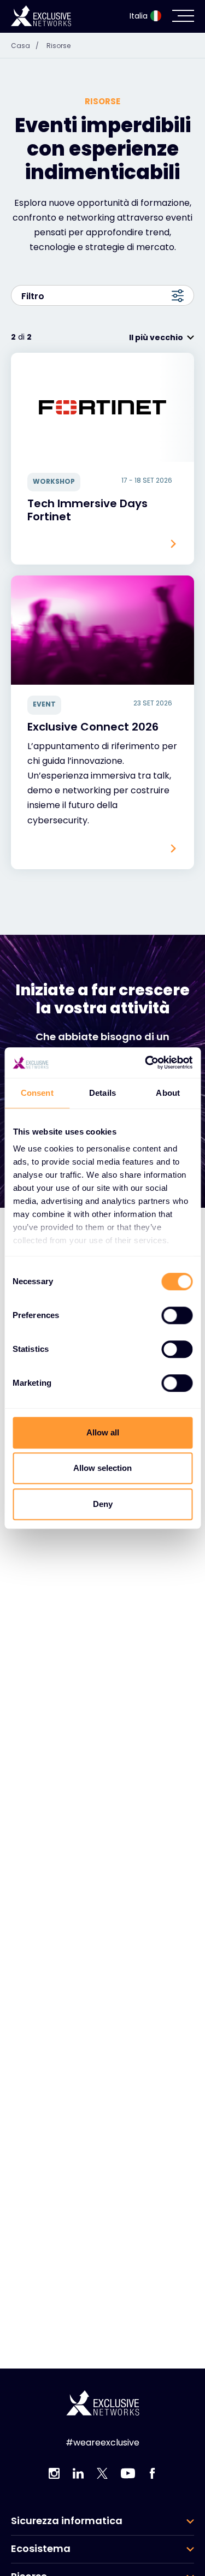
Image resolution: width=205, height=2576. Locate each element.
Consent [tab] (37, 1093)
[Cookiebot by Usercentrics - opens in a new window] (146, 1063)
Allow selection (102, 1468)
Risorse (58, 46)
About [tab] (168, 1093)
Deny (103, 1504)
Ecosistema (41, 2549)
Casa (25, 46)
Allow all (103, 1432)
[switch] (177, 1315)
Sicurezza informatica (67, 2521)
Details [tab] (102, 1093)
